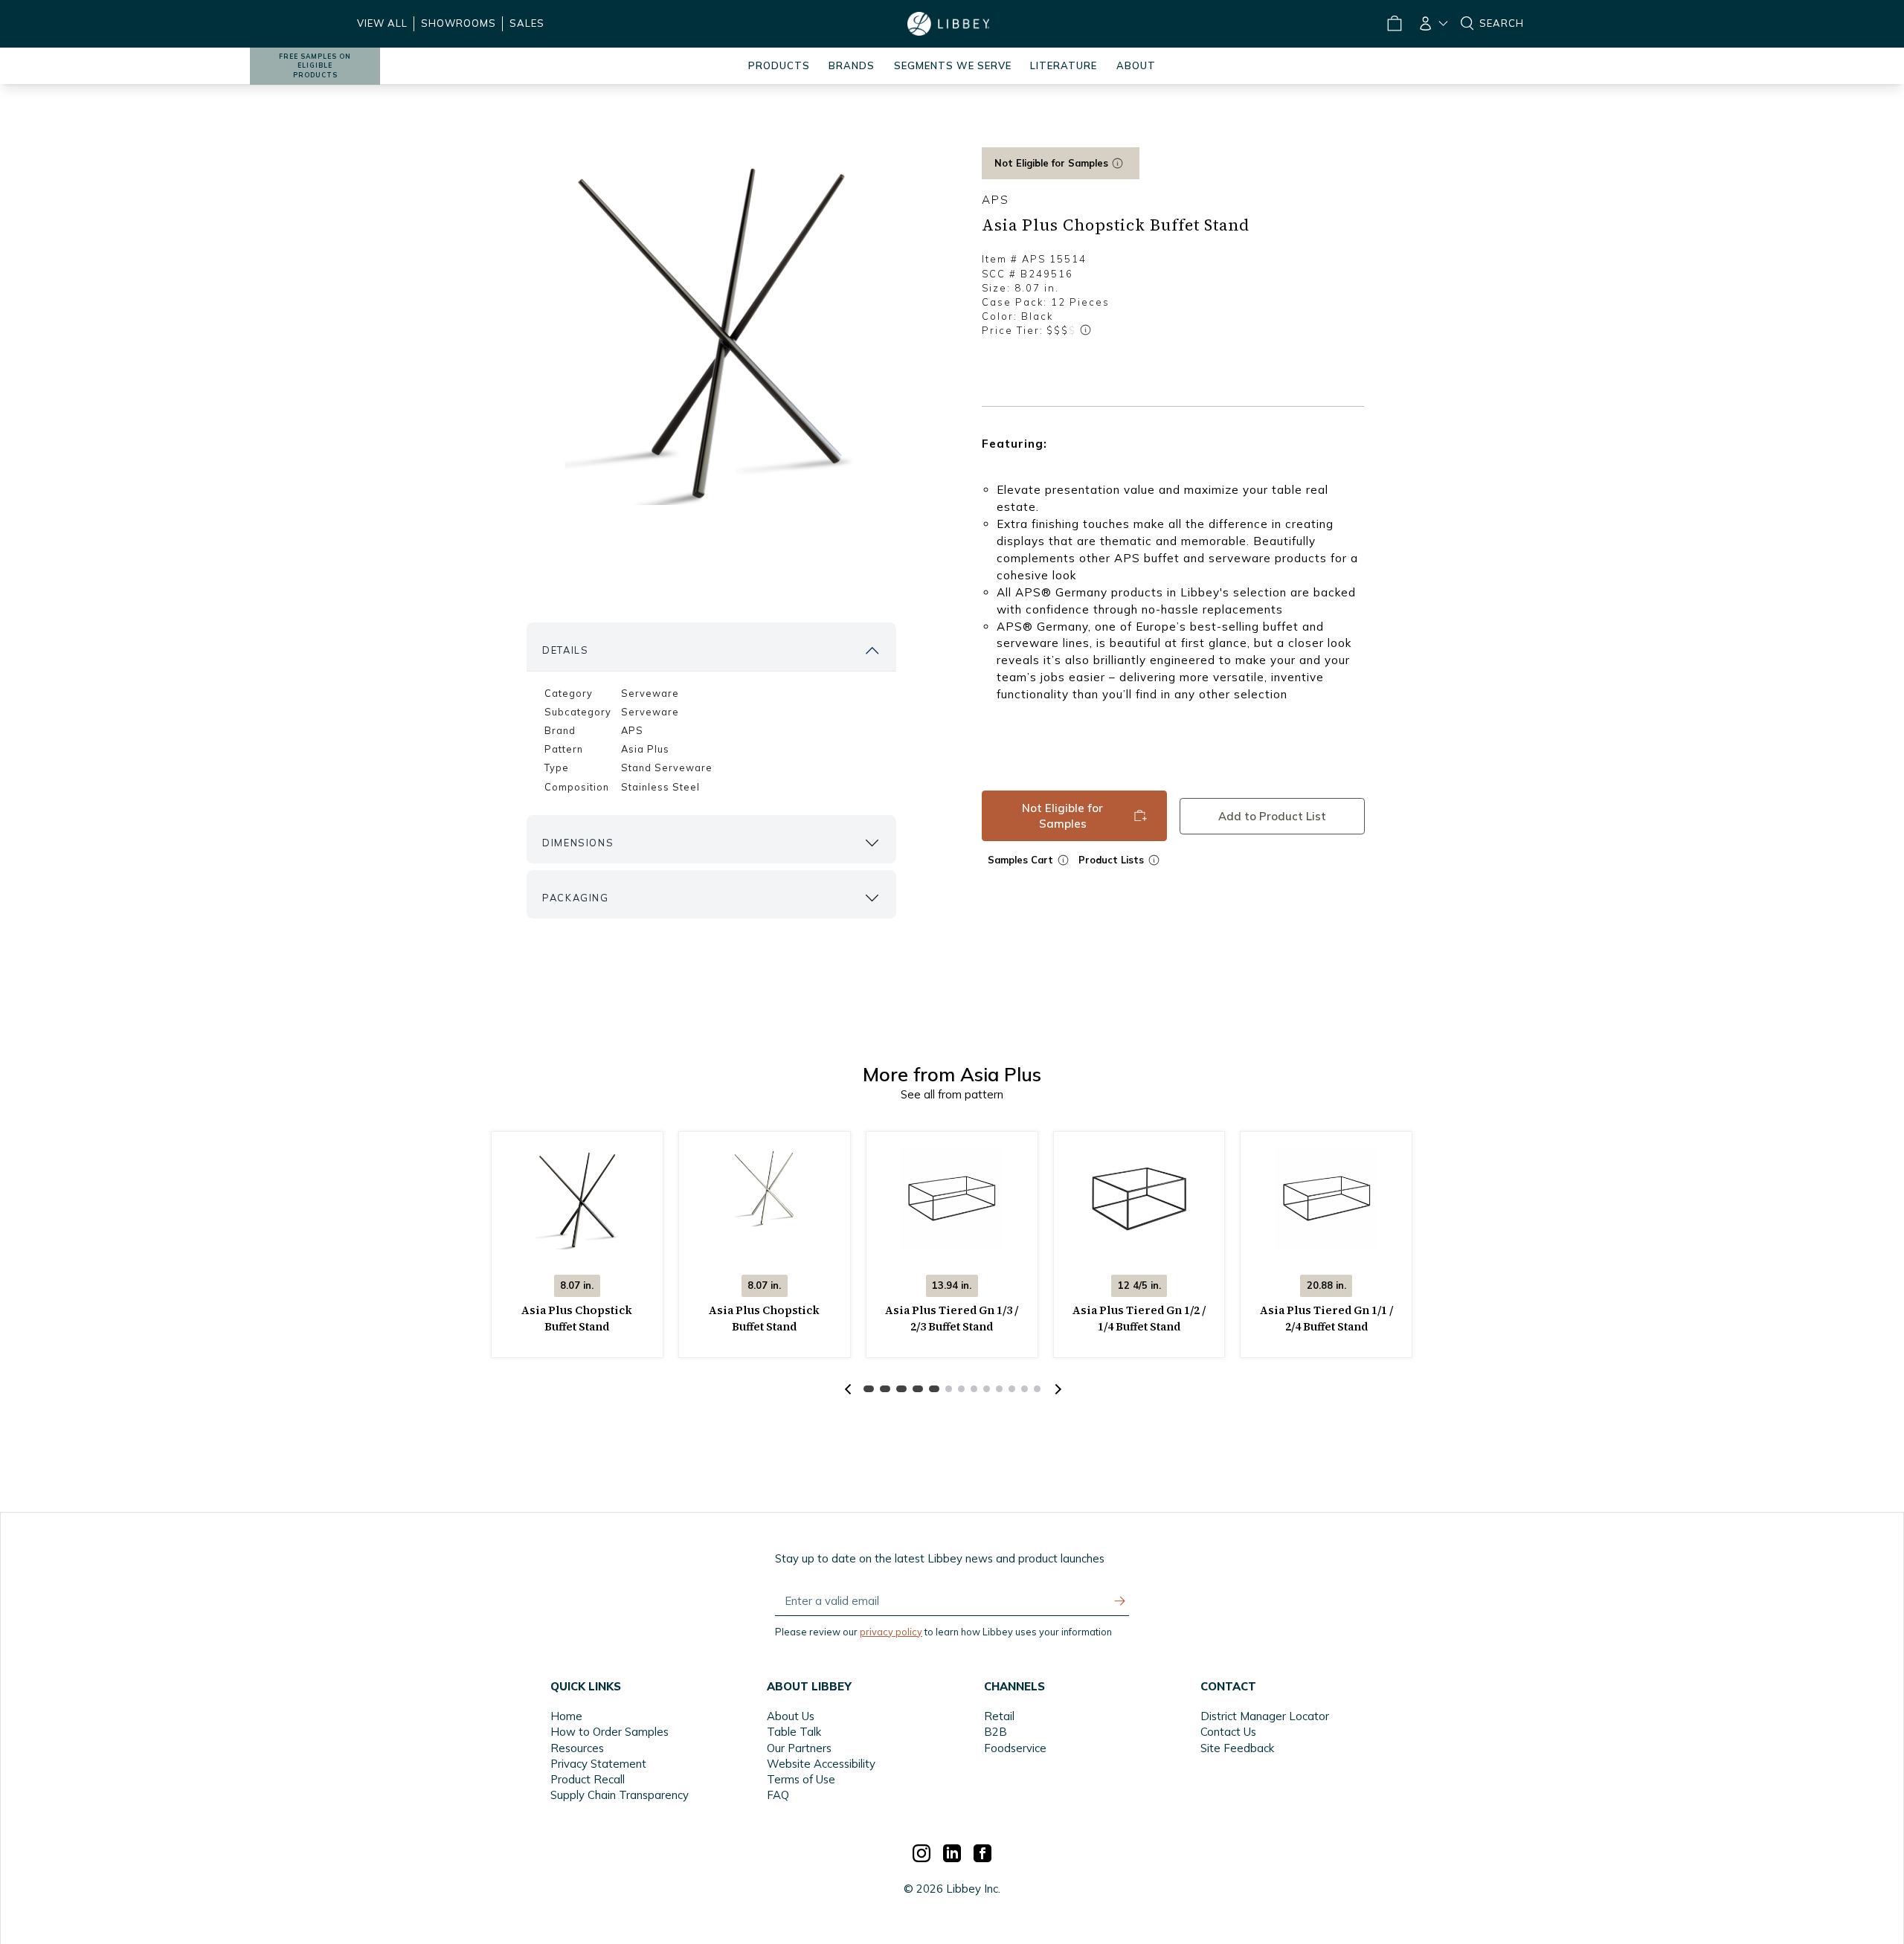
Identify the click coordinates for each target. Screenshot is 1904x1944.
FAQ (778, 1795)
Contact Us (1228, 1732)
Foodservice (1015, 1748)
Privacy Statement (598, 1764)
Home (566, 1716)
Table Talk (794, 1732)
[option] (711, 328)
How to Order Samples (610, 1732)
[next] (1056, 1389)
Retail (999, 1716)
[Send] (1120, 1601)
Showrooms (459, 23)
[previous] (848, 1389)
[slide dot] (869, 1389)
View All (382, 23)
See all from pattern (952, 1094)
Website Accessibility (821, 1764)
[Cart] (1394, 24)
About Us (791, 1716)
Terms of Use (801, 1779)
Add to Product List (1272, 816)
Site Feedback (1237, 1748)
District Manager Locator (1265, 1716)
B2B (996, 1732)
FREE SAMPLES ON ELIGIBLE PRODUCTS (315, 66)
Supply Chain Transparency (620, 1795)
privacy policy (891, 1632)
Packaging (575, 898)
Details (565, 650)
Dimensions (578, 843)
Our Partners (799, 1748)
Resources (577, 1748)
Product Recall (588, 1779)
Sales (527, 23)
